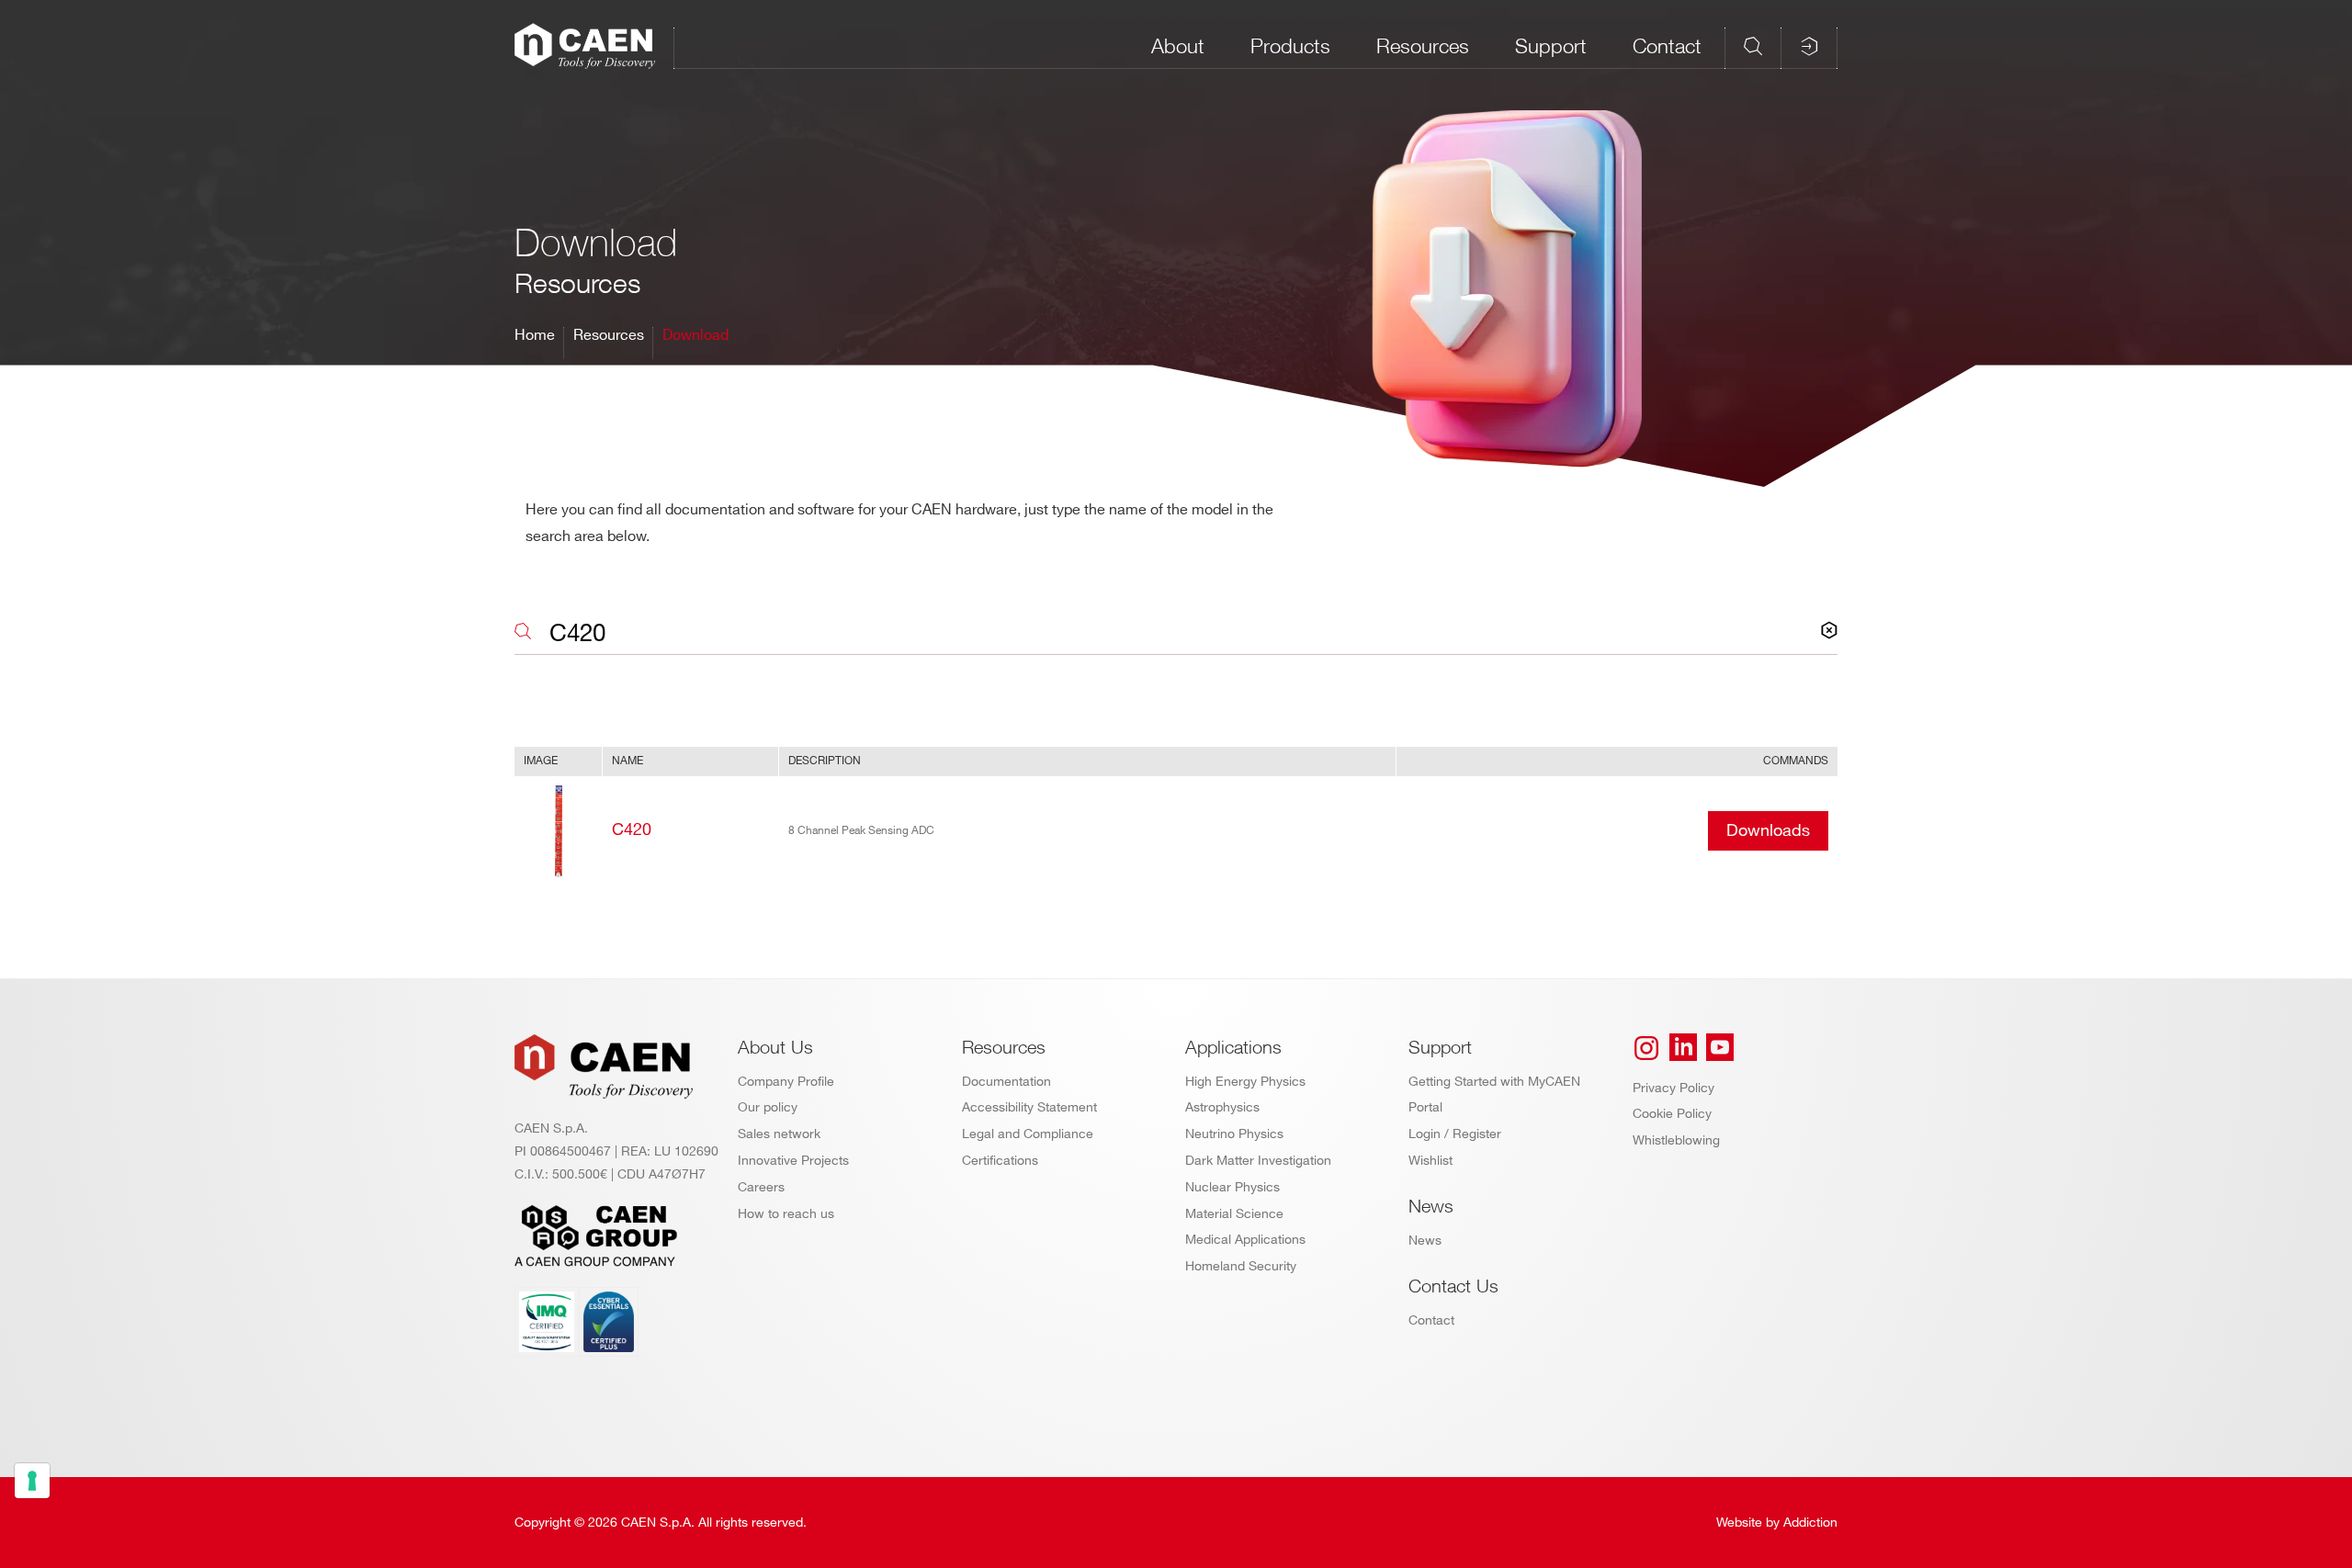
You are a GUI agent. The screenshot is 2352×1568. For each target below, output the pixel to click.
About (1178, 46)
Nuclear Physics (1233, 1187)
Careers (761, 1187)
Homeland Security (1241, 1266)
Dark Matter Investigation (1258, 1161)
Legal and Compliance (1028, 1134)
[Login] (1809, 46)
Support (1551, 46)
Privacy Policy (1674, 1088)
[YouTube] (1720, 1048)
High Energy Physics (1245, 1082)
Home (535, 336)
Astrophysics (1222, 1107)
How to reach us (786, 1214)
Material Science (1234, 1214)
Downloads (1768, 831)
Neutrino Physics (1234, 1134)
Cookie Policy (1672, 1114)
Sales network (779, 1134)
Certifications (1000, 1161)
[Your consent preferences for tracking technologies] (32, 1481)
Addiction (1810, 1523)
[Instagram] (1646, 1048)
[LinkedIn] (1683, 1048)
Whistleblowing (1676, 1140)
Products (1290, 46)
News (1425, 1241)
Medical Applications (1245, 1240)
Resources (1423, 46)
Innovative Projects (793, 1161)
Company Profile (786, 1082)
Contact (1667, 46)
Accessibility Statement (1029, 1107)
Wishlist (1430, 1161)
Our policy (768, 1107)
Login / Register (1455, 1134)
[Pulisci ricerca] (1829, 631)
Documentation (1006, 1082)
